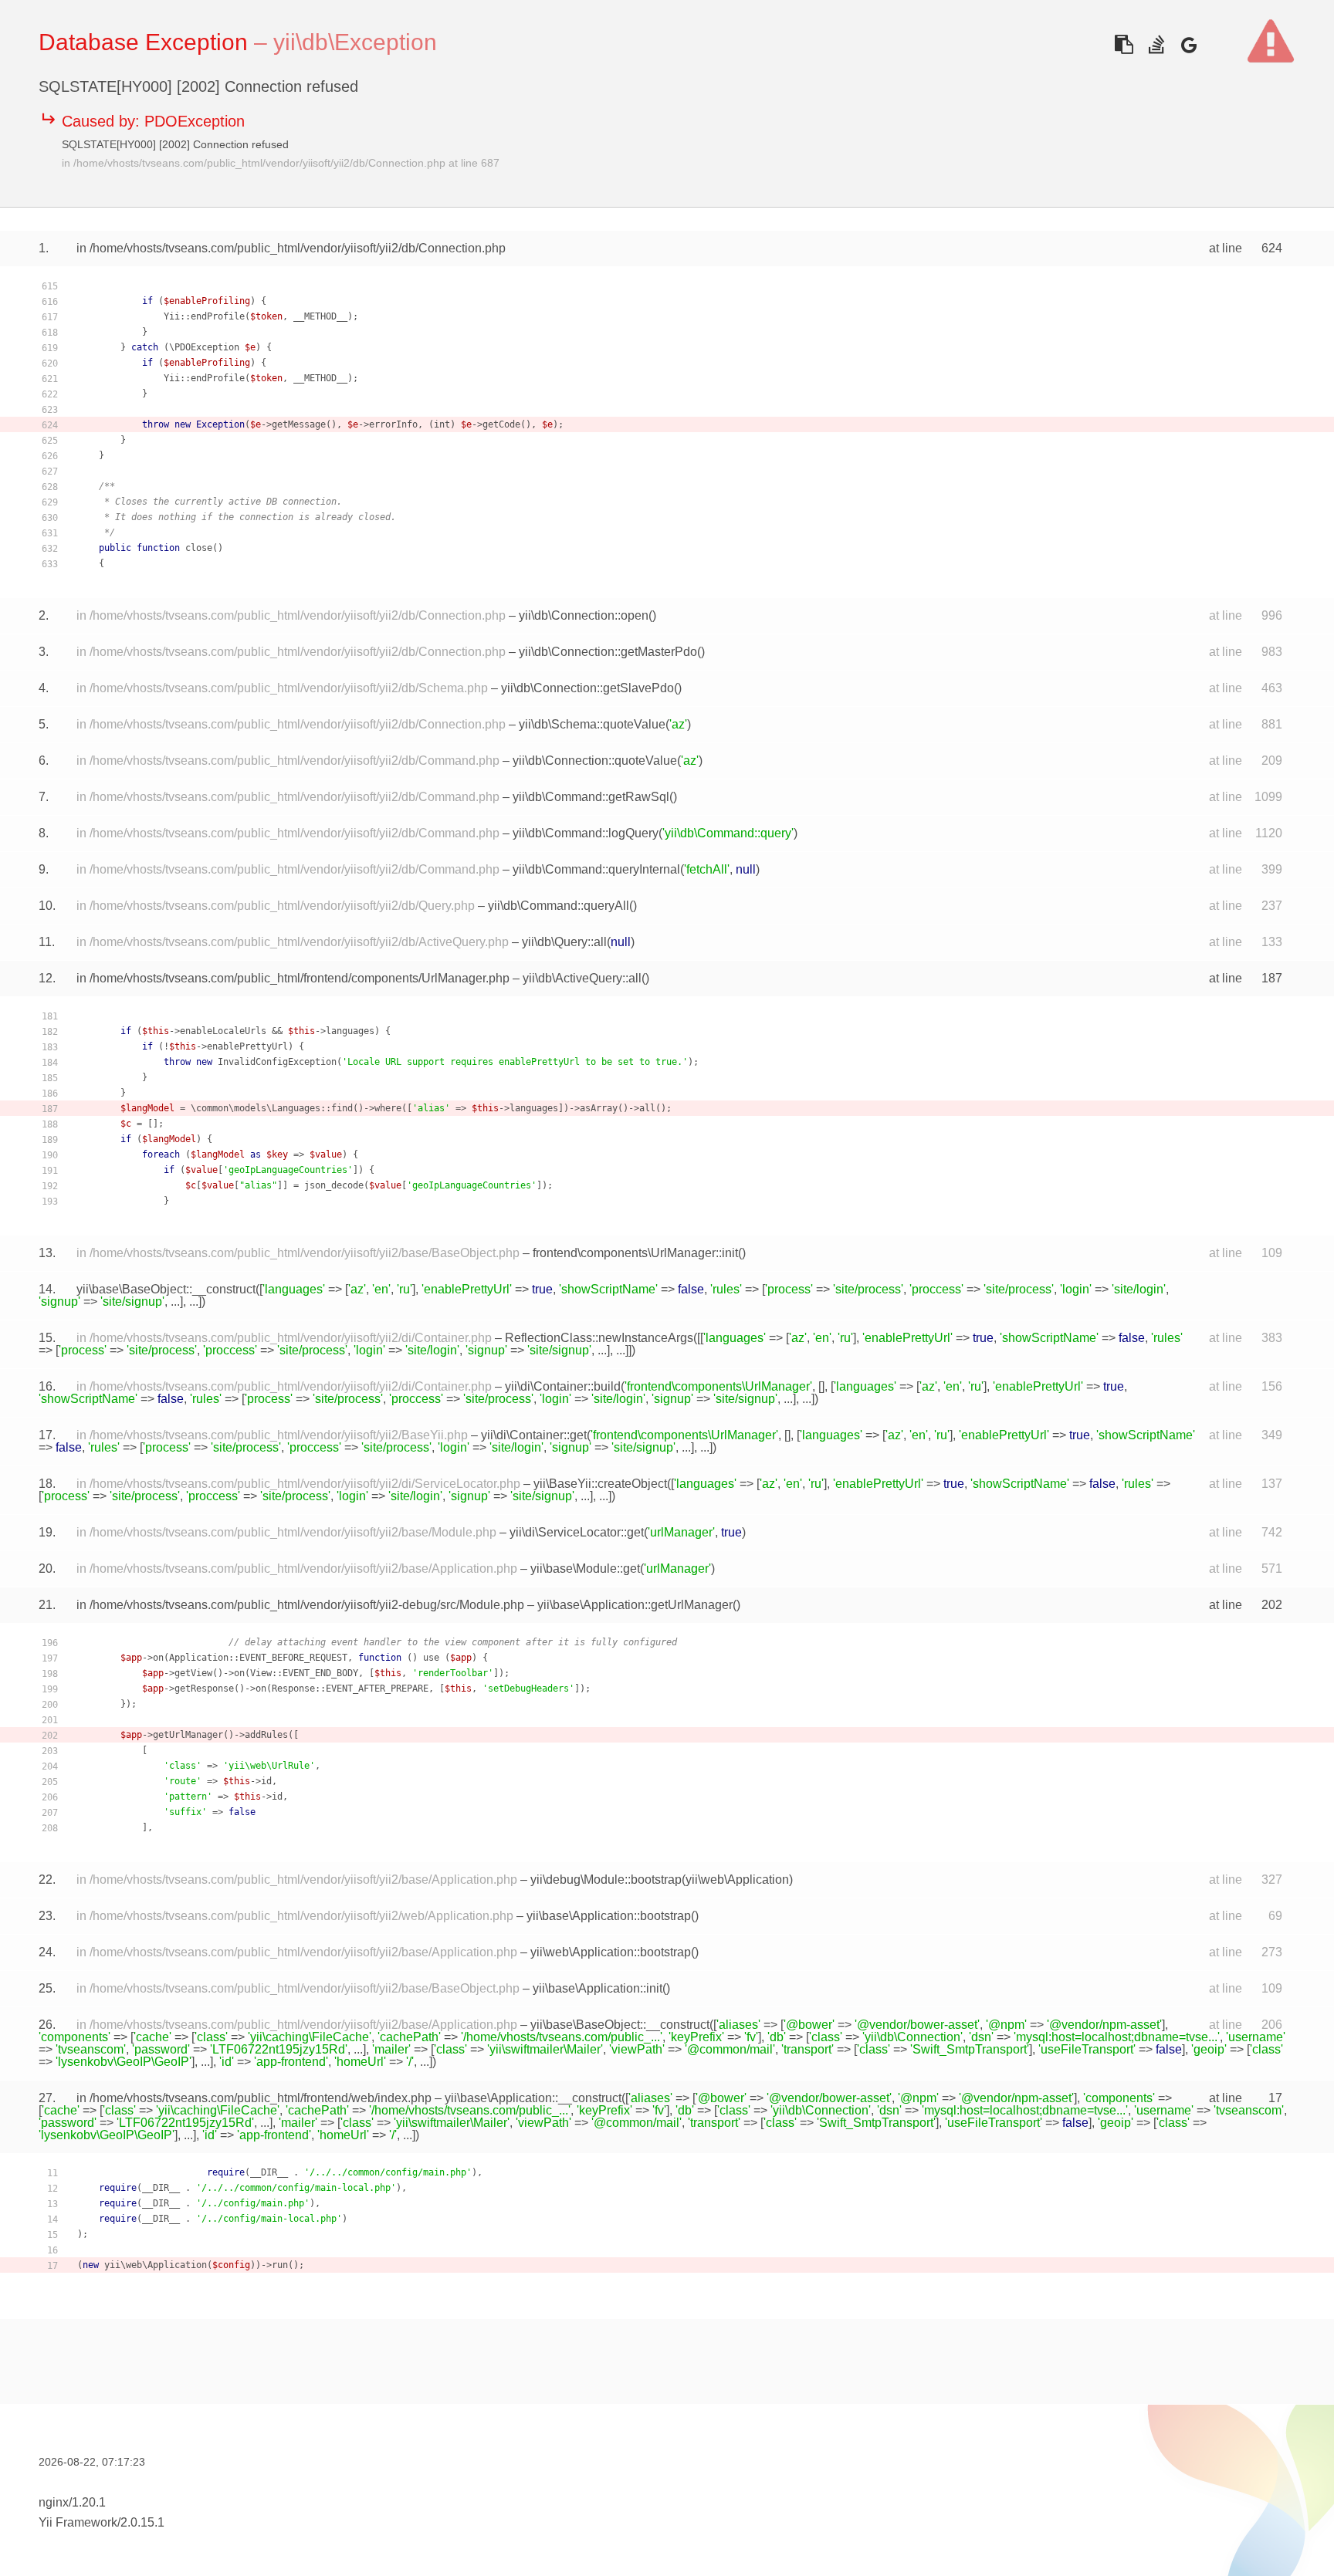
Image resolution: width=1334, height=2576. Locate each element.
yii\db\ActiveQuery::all (582, 978)
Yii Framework (78, 2522)
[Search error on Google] (1188, 44)
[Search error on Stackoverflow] (1156, 44)
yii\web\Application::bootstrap (611, 1952)
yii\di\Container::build (563, 1386)
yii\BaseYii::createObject (600, 1484)
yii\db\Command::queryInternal (596, 869)
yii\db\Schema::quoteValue (592, 724)
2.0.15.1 (142, 2522)
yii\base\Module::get (585, 1569)
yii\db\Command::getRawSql (591, 797)
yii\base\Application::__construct (533, 2098)
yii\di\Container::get (534, 1435)
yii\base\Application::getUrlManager (635, 1605)
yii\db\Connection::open (584, 615)
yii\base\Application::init (598, 1988)
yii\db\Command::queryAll (559, 906)
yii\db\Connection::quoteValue (595, 761)
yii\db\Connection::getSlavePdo (587, 688)
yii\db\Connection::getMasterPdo (608, 652)
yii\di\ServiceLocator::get (577, 1532)
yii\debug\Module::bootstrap (606, 1880)
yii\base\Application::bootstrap (609, 1916)
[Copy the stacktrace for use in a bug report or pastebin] (1124, 44)
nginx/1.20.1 (72, 2502)
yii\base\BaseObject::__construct (166, 1289)
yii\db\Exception (355, 42)
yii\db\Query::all (564, 942)
